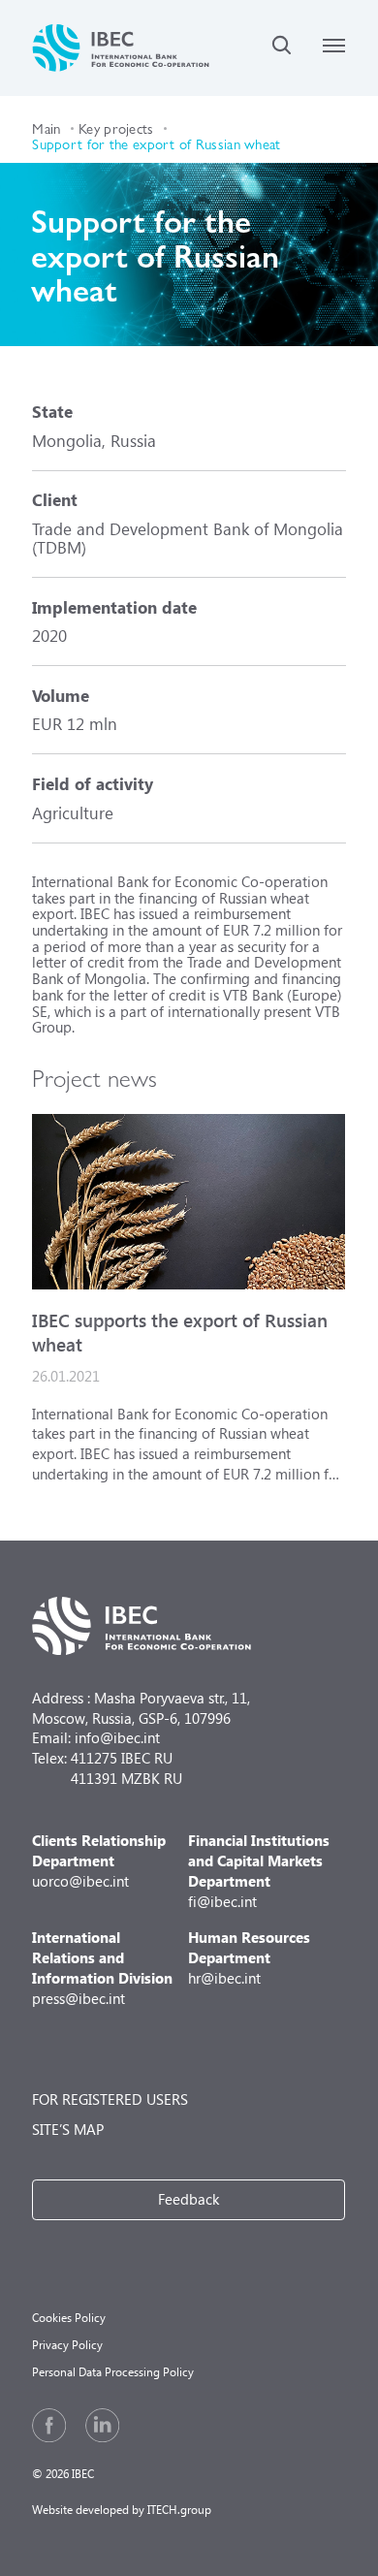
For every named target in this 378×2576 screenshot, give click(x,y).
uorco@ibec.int (99, 1860)
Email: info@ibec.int (96, 1737)
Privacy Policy (67, 2345)
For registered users (110, 2099)
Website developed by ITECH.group (122, 2510)
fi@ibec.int (259, 1870)
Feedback (189, 2199)
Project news (94, 1077)
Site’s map (68, 2129)
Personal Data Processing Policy (113, 2372)
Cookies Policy (69, 2318)
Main (46, 127)
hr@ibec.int (249, 1957)
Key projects (116, 127)
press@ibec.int (102, 1967)
